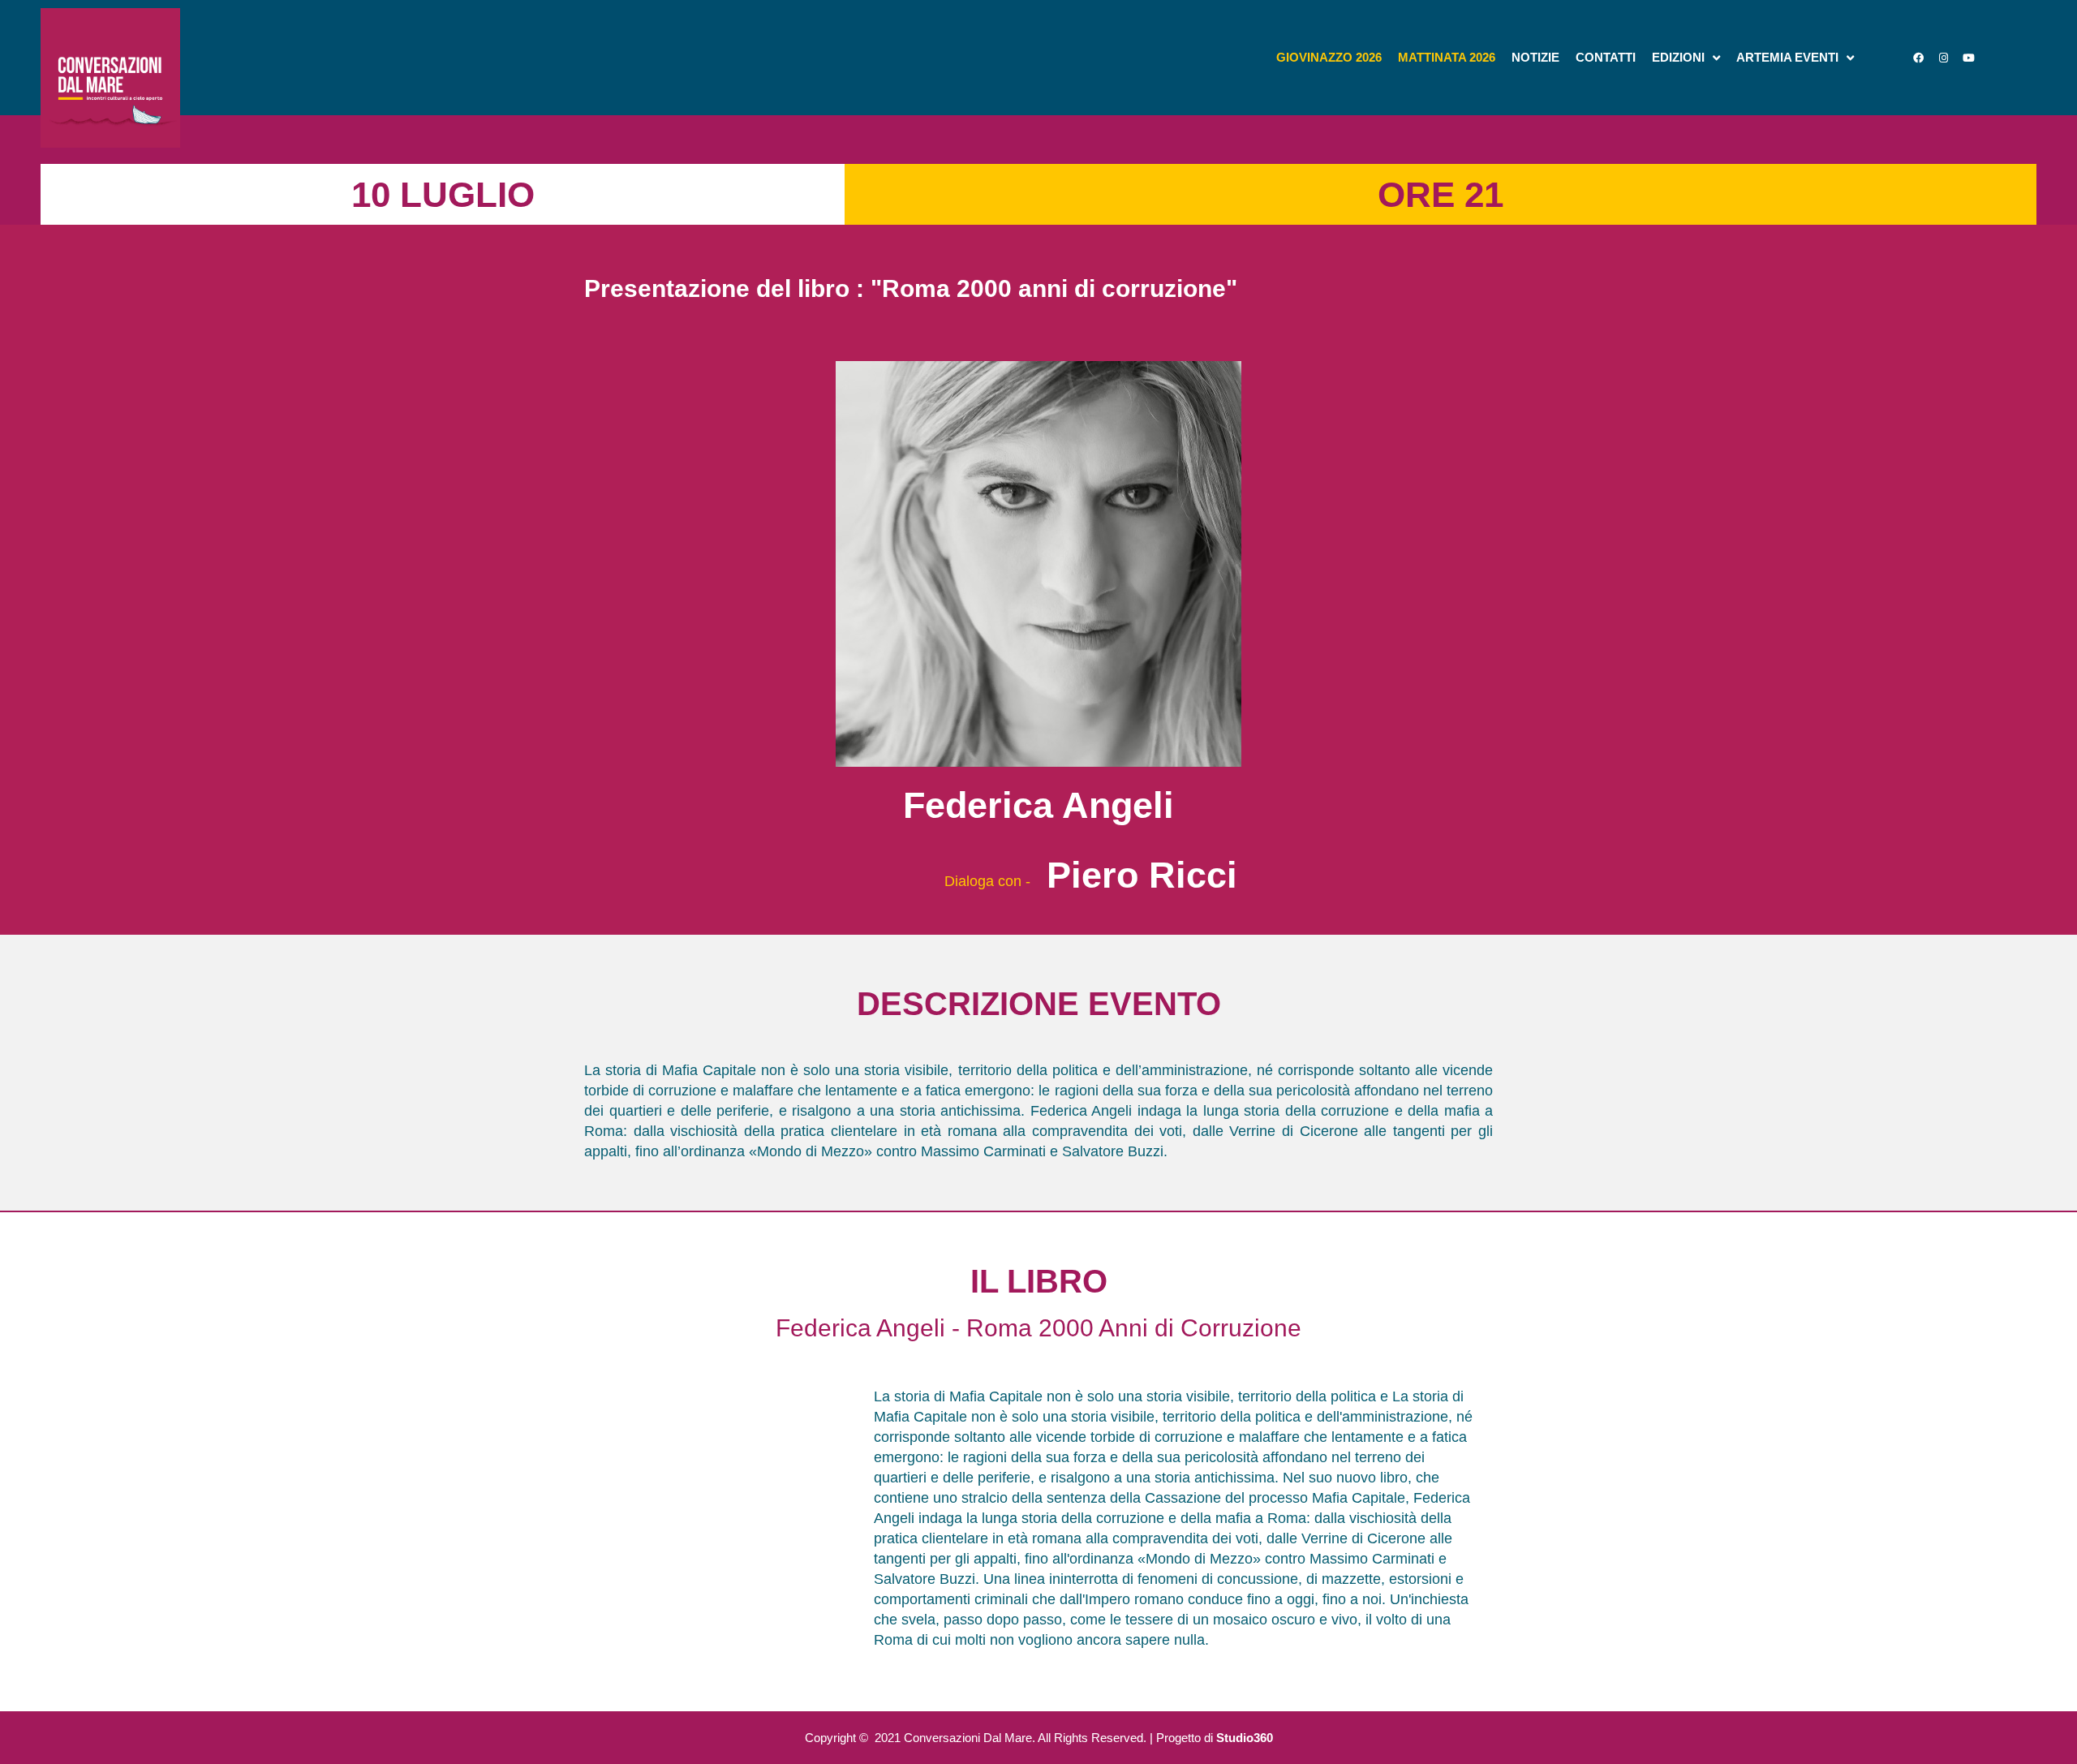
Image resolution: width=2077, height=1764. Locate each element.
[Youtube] (1968, 58)
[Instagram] (1943, 58)
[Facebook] (1918, 58)
